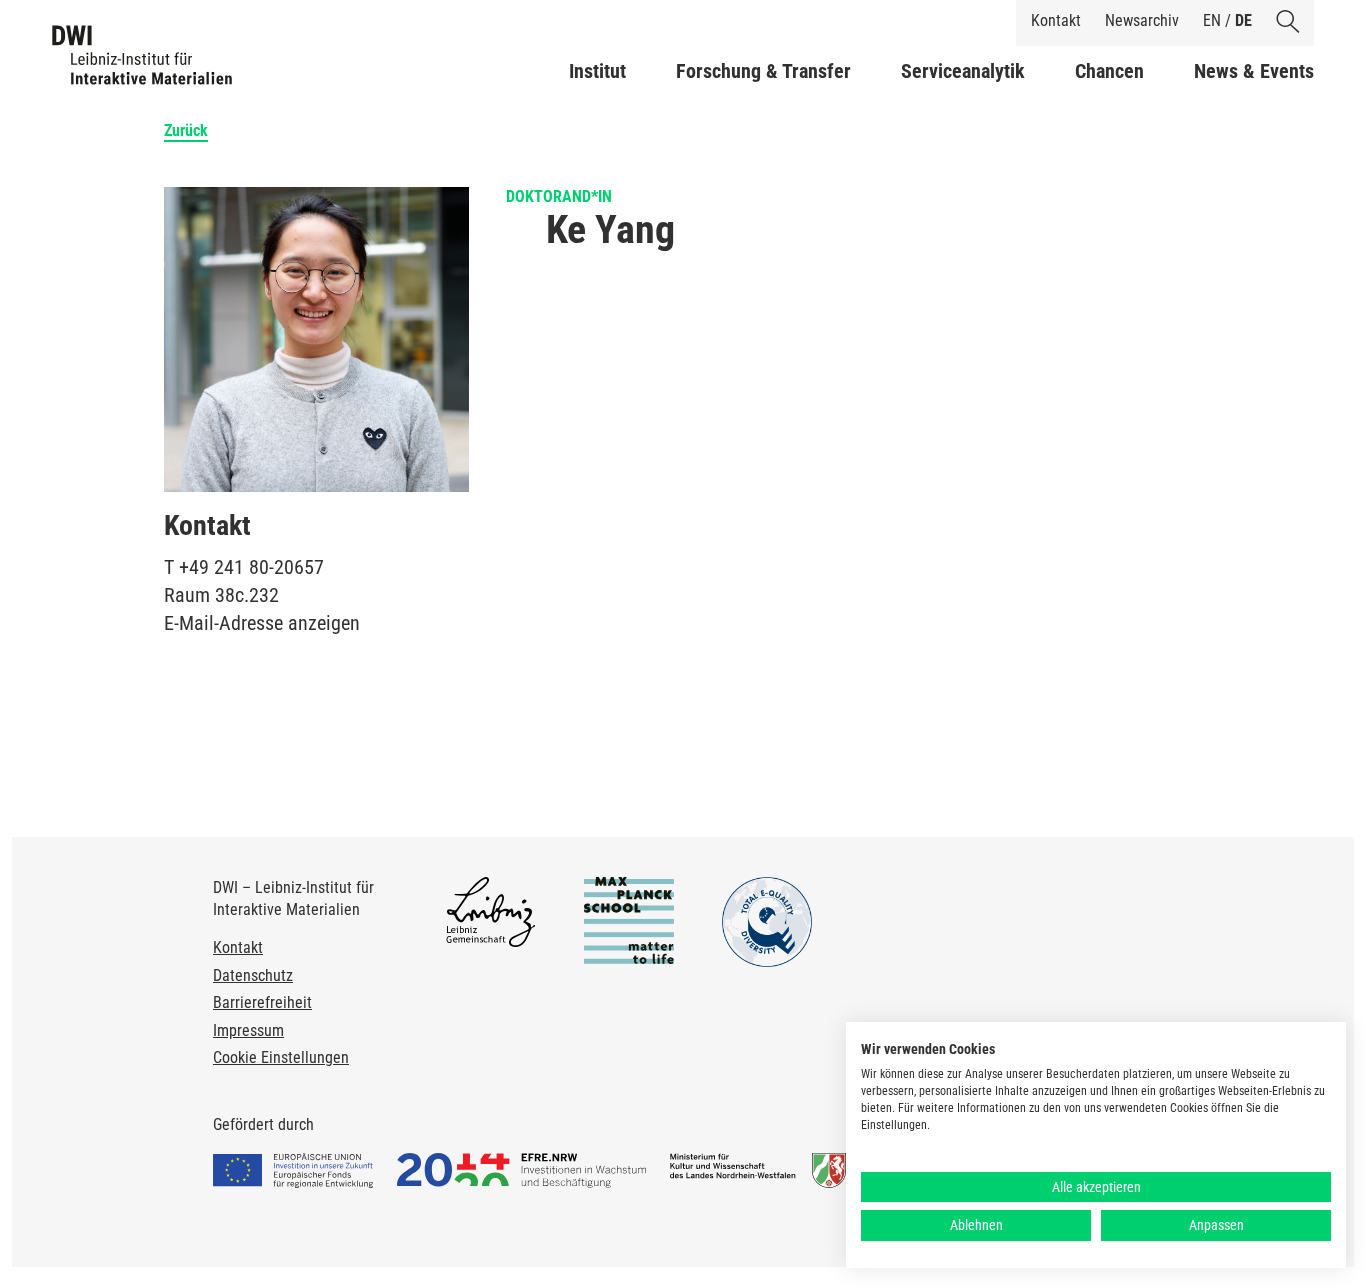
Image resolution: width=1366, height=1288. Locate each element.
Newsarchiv (1142, 20)
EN (1212, 20)
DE (1243, 20)
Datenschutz (253, 975)
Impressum (248, 1030)
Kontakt (1056, 20)
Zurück (186, 130)
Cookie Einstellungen (281, 1057)
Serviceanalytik (963, 71)
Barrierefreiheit (262, 1002)
